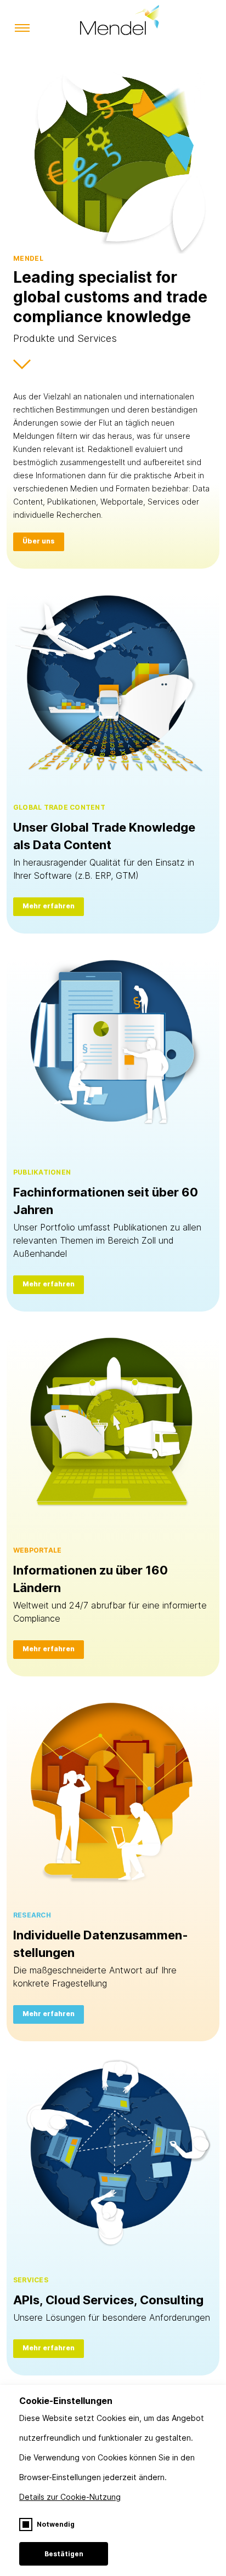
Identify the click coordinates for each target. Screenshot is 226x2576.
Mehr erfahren (49, 906)
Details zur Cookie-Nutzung (70, 2497)
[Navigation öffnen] (22, 29)
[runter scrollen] (22, 368)
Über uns (39, 541)
